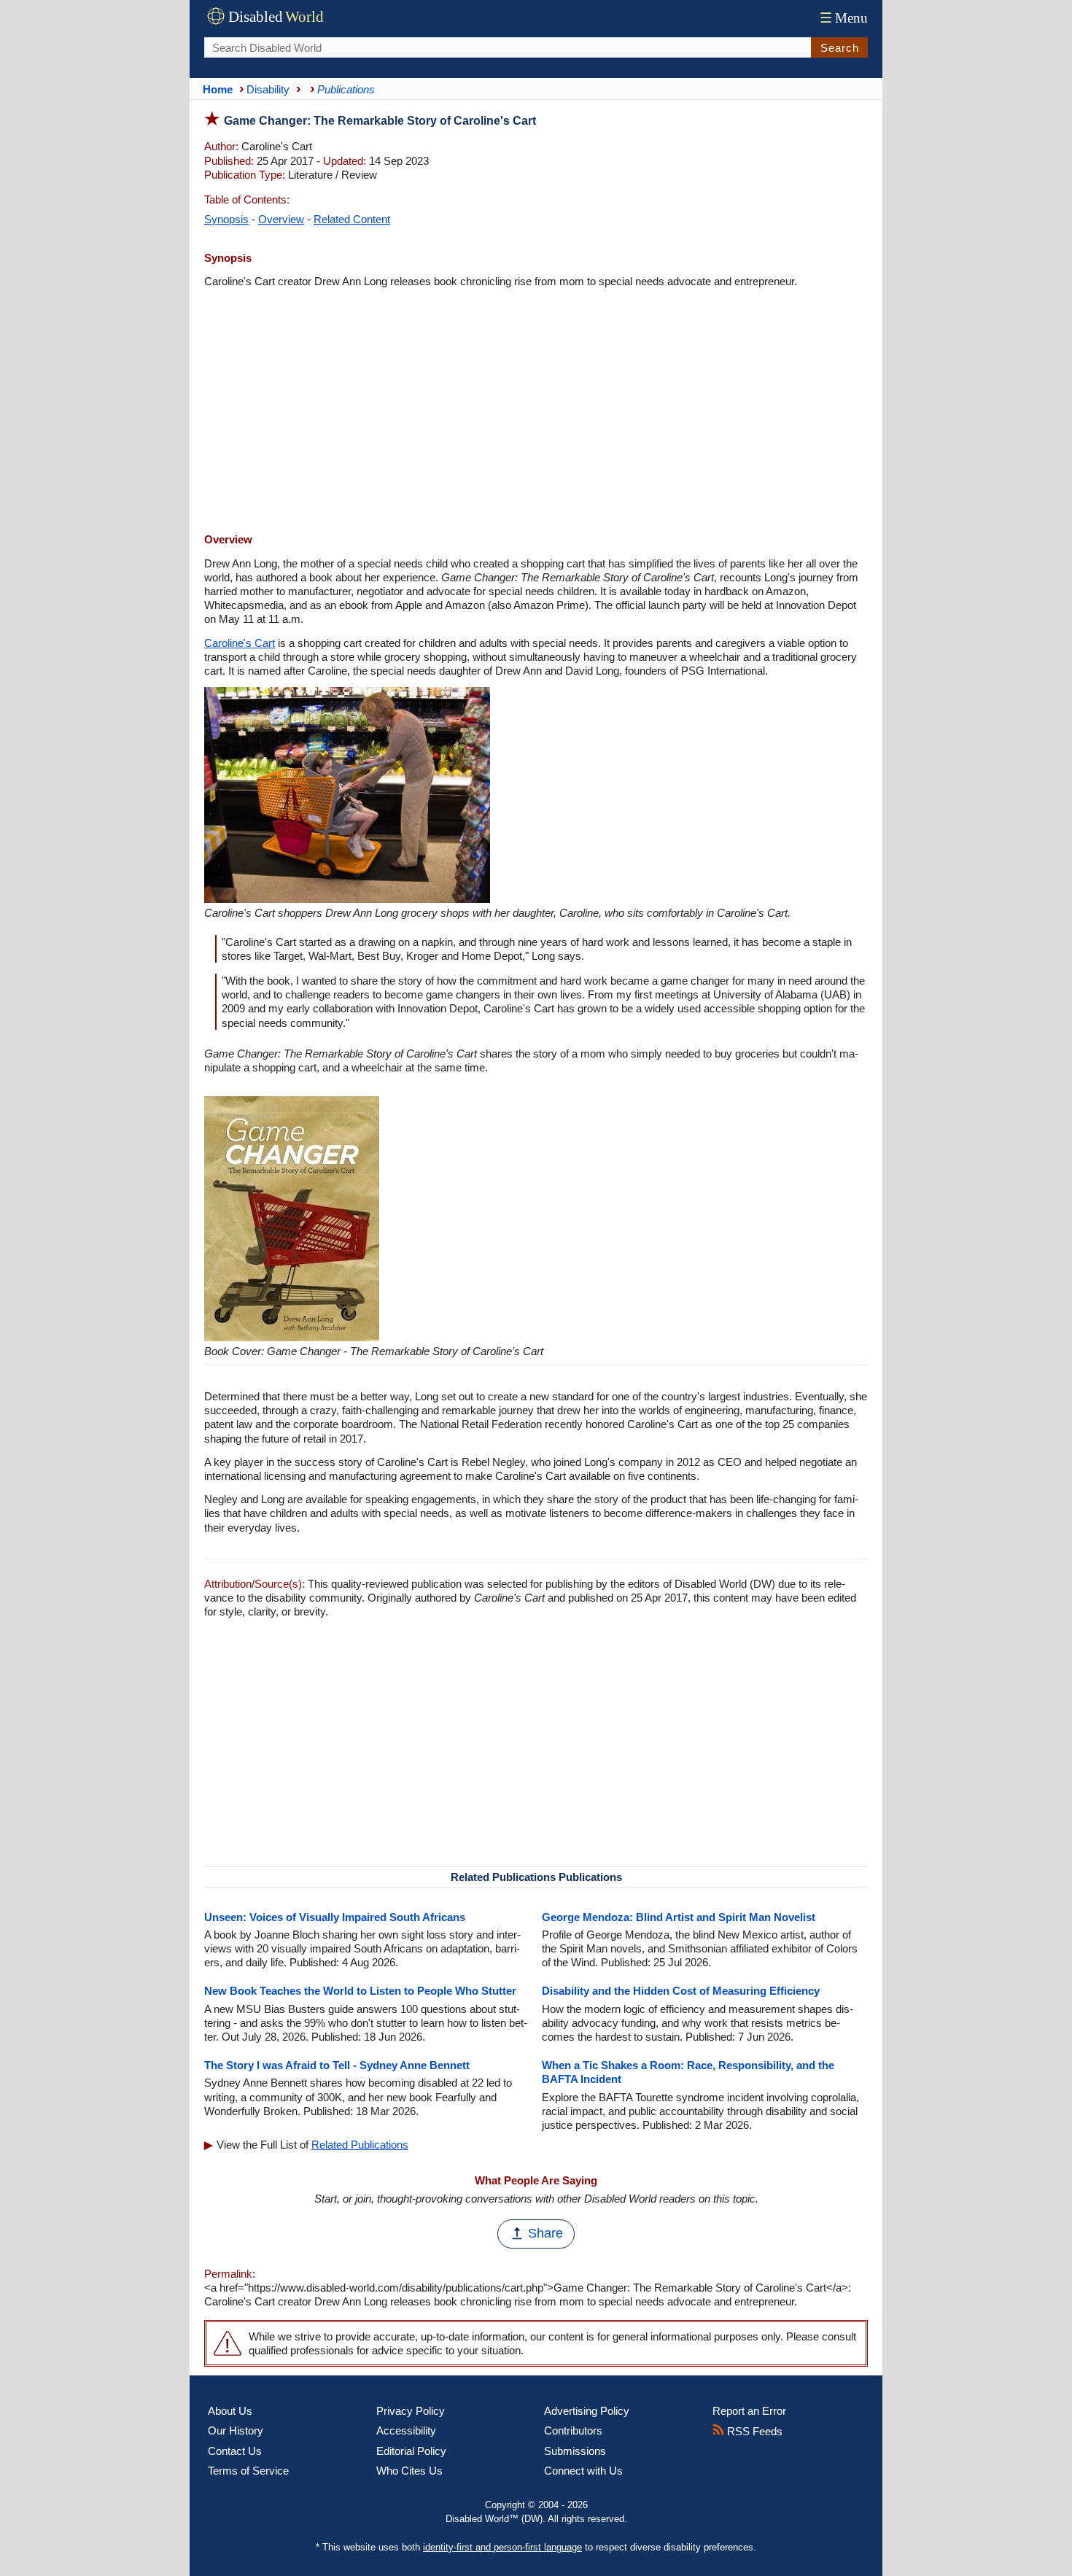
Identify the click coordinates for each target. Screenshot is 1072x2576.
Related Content (352, 219)
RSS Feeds (753, 2431)
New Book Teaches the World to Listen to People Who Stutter (360, 1991)
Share (545, 2233)
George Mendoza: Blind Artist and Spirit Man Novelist (679, 1917)
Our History (236, 2430)
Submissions (575, 2451)
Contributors (573, 2430)
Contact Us (235, 2451)
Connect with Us (583, 2471)
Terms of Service (248, 2471)
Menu (844, 18)
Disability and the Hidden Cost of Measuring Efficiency (681, 1991)
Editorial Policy (411, 2451)
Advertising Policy (587, 2411)
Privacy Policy (411, 2411)
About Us (230, 2411)
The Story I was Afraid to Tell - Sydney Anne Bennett (337, 2065)
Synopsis (226, 219)
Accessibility (406, 2430)
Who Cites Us (409, 2471)
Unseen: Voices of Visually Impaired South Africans (335, 1917)
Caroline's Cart (240, 643)
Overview (281, 219)
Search (840, 48)
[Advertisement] (536, 412)
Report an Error (749, 2411)
